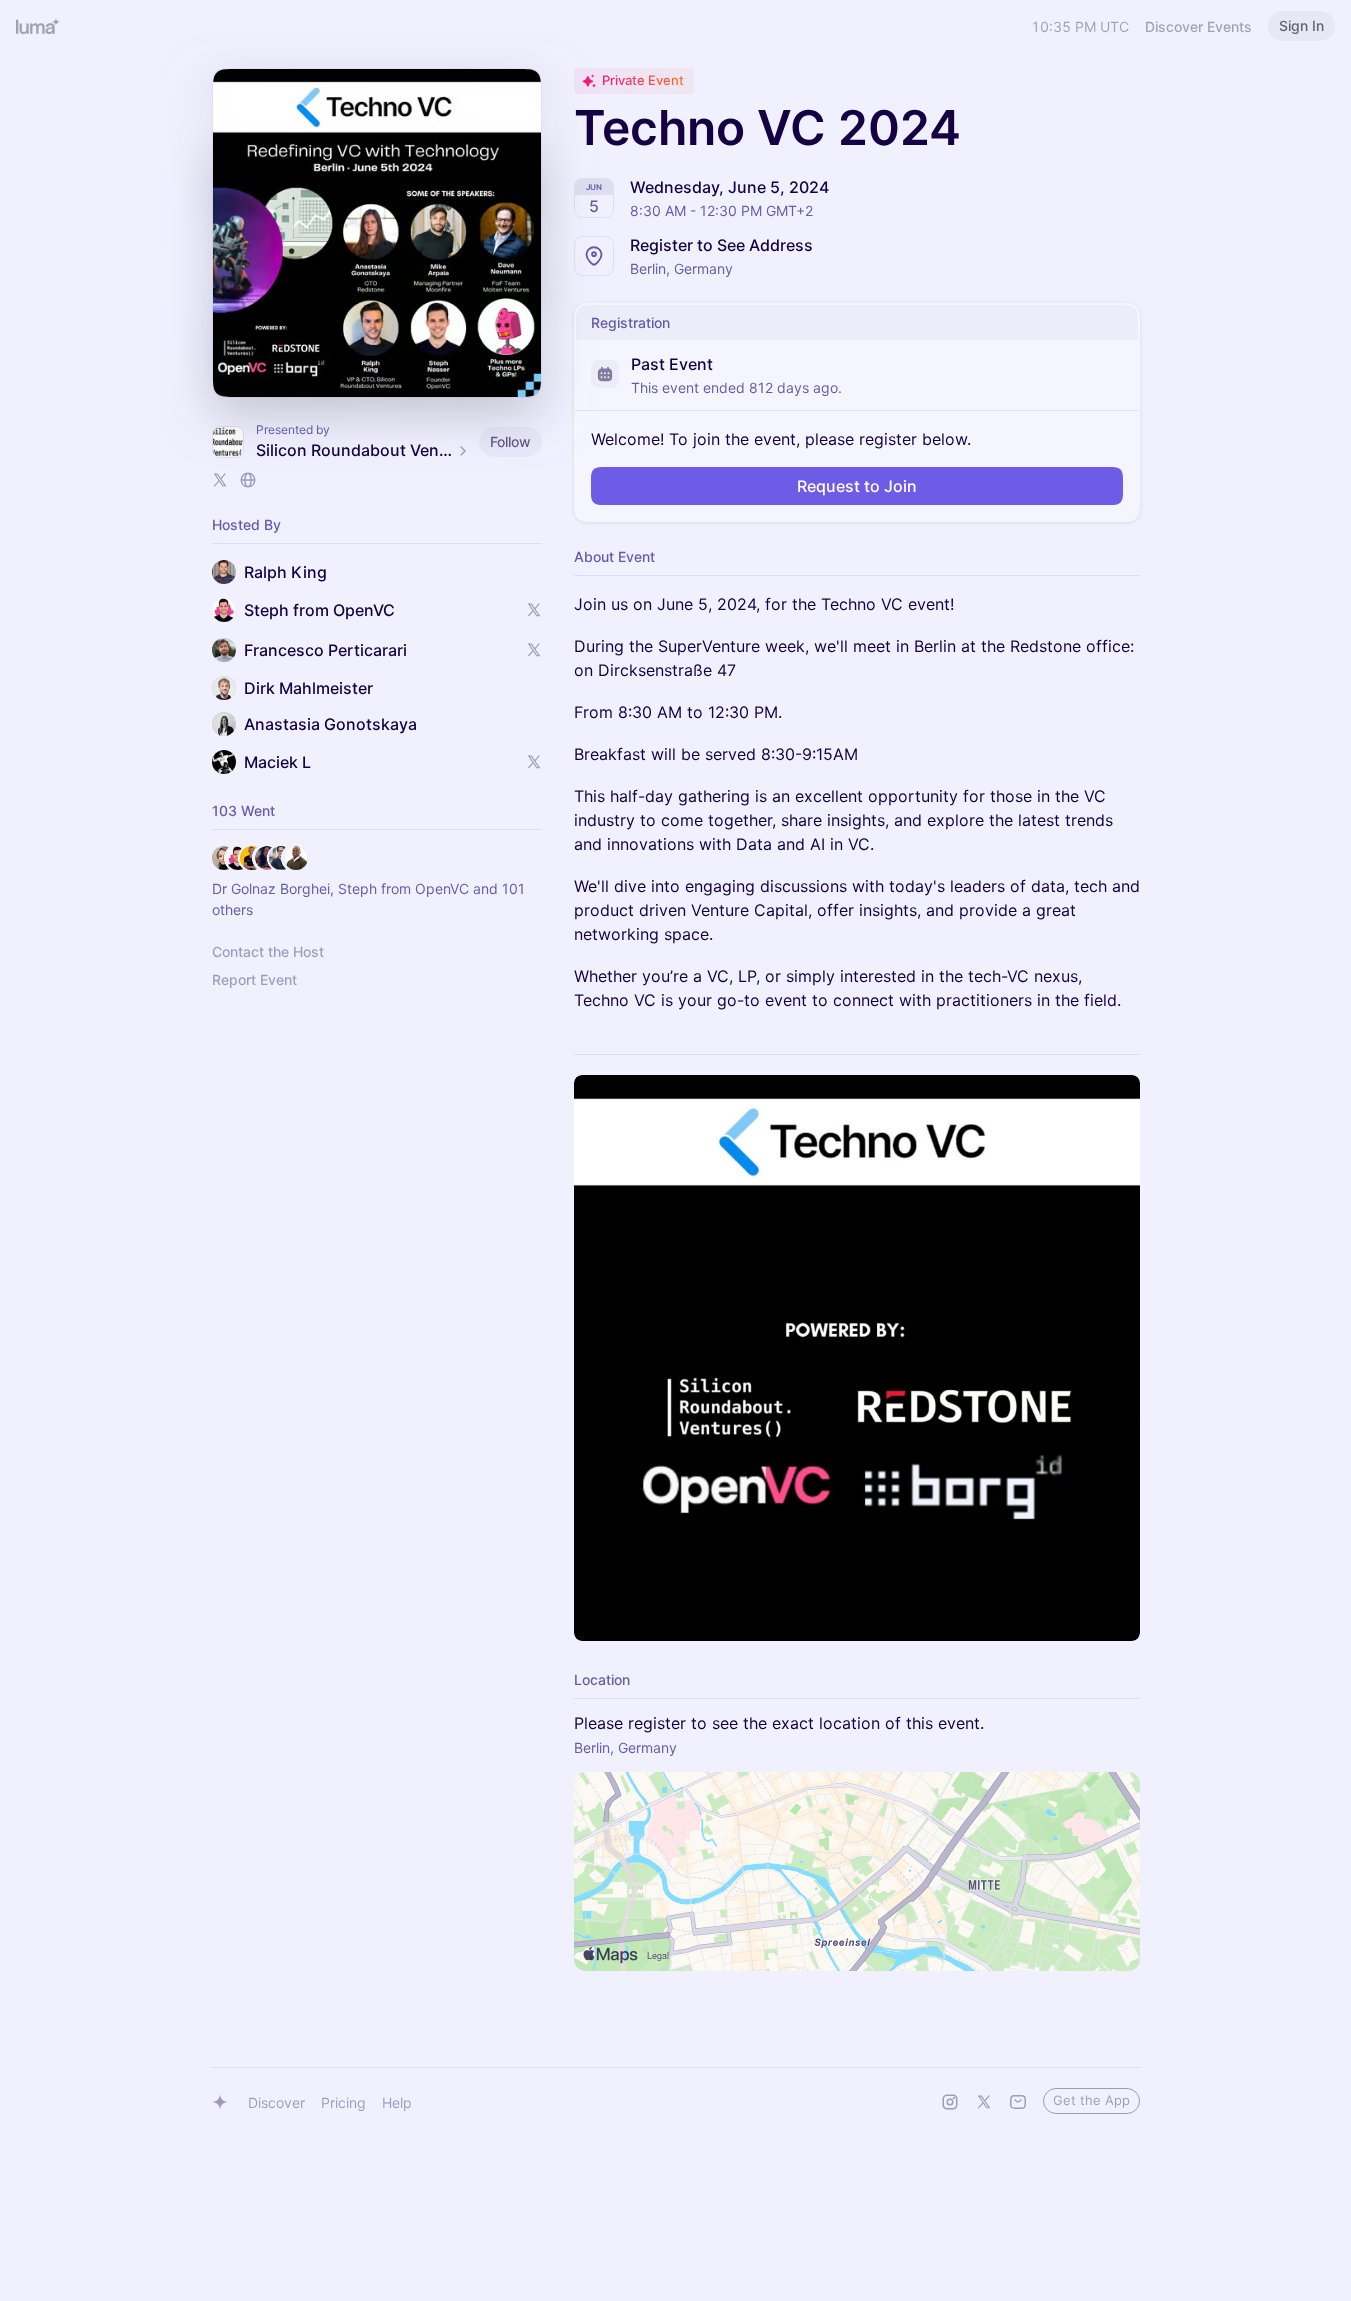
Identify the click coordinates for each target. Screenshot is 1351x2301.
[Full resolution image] (857, 1358)
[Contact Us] (1018, 2102)
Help (397, 2102)
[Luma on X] (984, 2102)
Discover (276, 2102)
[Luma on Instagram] (950, 2102)
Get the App (1091, 2100)
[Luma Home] (38, 26)
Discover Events (1198, 26)
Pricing (343, 2102)
